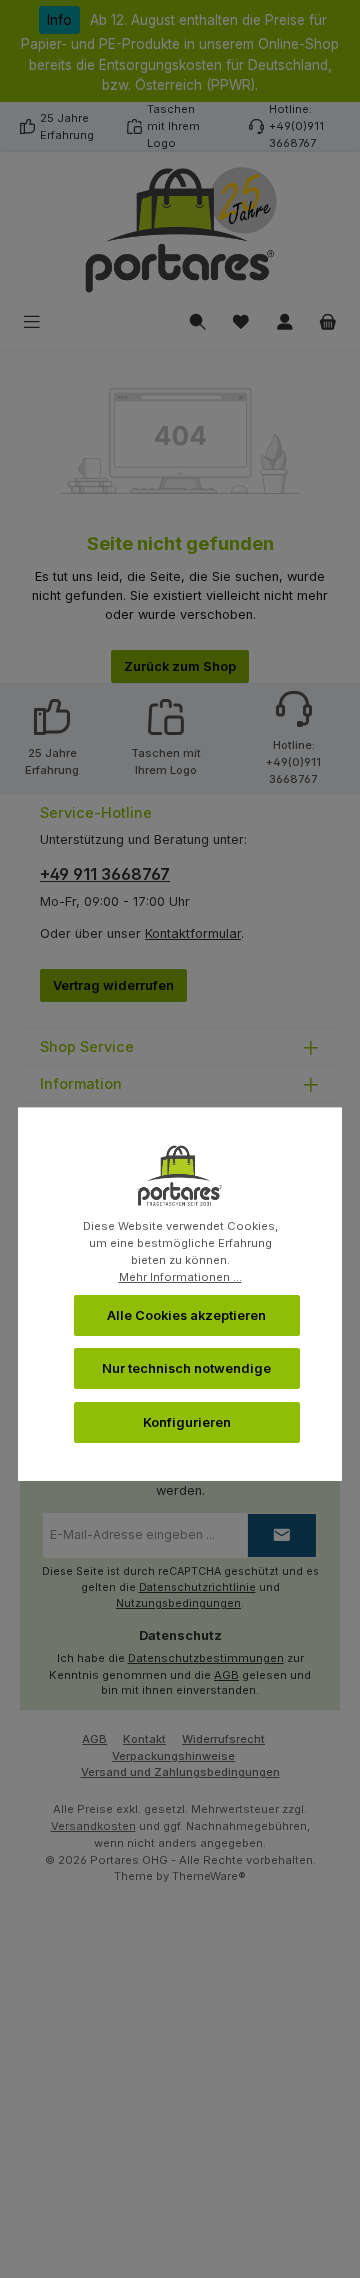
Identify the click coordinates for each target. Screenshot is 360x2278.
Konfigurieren (187, 1422)
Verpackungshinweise (173, 1756)
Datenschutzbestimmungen (206, 1658)
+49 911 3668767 (105, 874)
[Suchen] (198, 322)
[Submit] (282, 1535)
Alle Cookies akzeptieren (186, 1315)
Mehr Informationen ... (180, 1277)
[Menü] (32, 322)
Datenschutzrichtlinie (197, 1587)
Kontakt (144, 1739)
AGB (226, 1675)
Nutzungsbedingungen (178, 1603)
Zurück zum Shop (180, 666)
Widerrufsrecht (223, 1739)
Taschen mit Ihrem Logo (173, 126)
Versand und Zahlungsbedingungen (180, 1772)
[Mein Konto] (285, 322)
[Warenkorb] (328, 322)
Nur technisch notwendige (186, 1368)
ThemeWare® (209, 1876)
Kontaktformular (193, 933)
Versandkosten (93, 1826)
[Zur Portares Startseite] (180, 230)
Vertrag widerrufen (113, 985)
